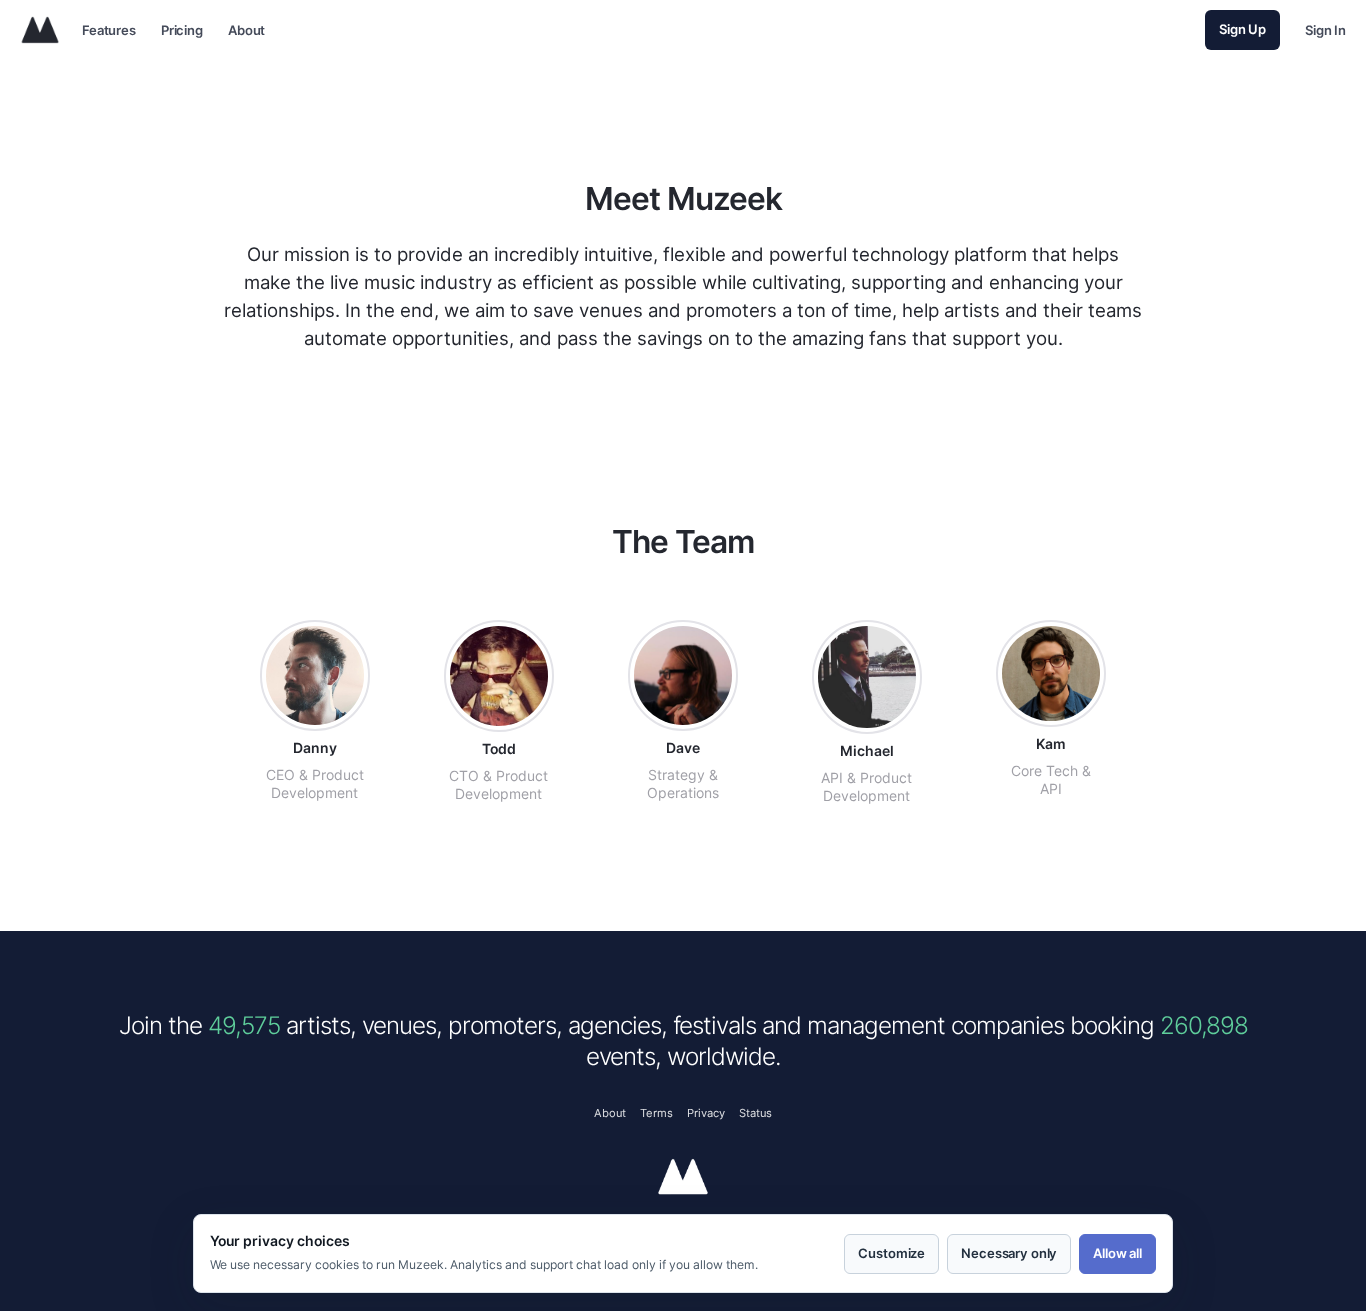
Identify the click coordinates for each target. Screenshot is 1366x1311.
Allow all (1117, 1254)
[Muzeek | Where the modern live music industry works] (40, 30)
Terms (656, 1112)
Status (755, 1112)
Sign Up (1242, 30)
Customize (891, 1254)
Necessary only (1009, 1254)
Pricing (182, 31)
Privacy (706, 1112)
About (246, 31)
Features (109, 31)
